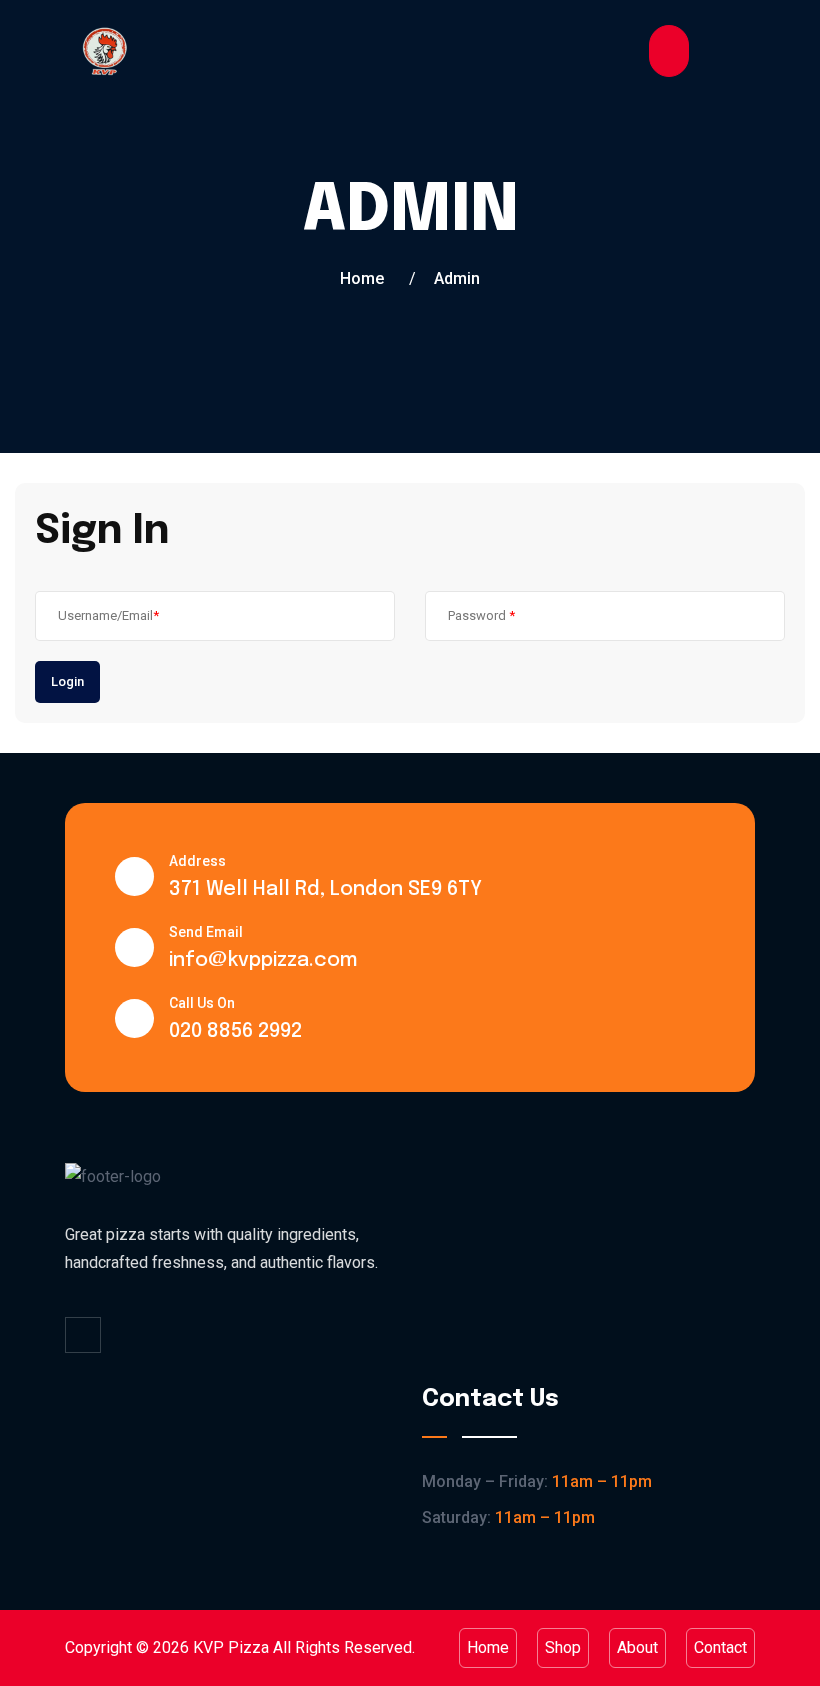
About (637, 1647)
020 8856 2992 (235, 1031)
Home (362, 278)
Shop (563, 1647)
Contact (720, 1647)
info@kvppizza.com (263, 960)
